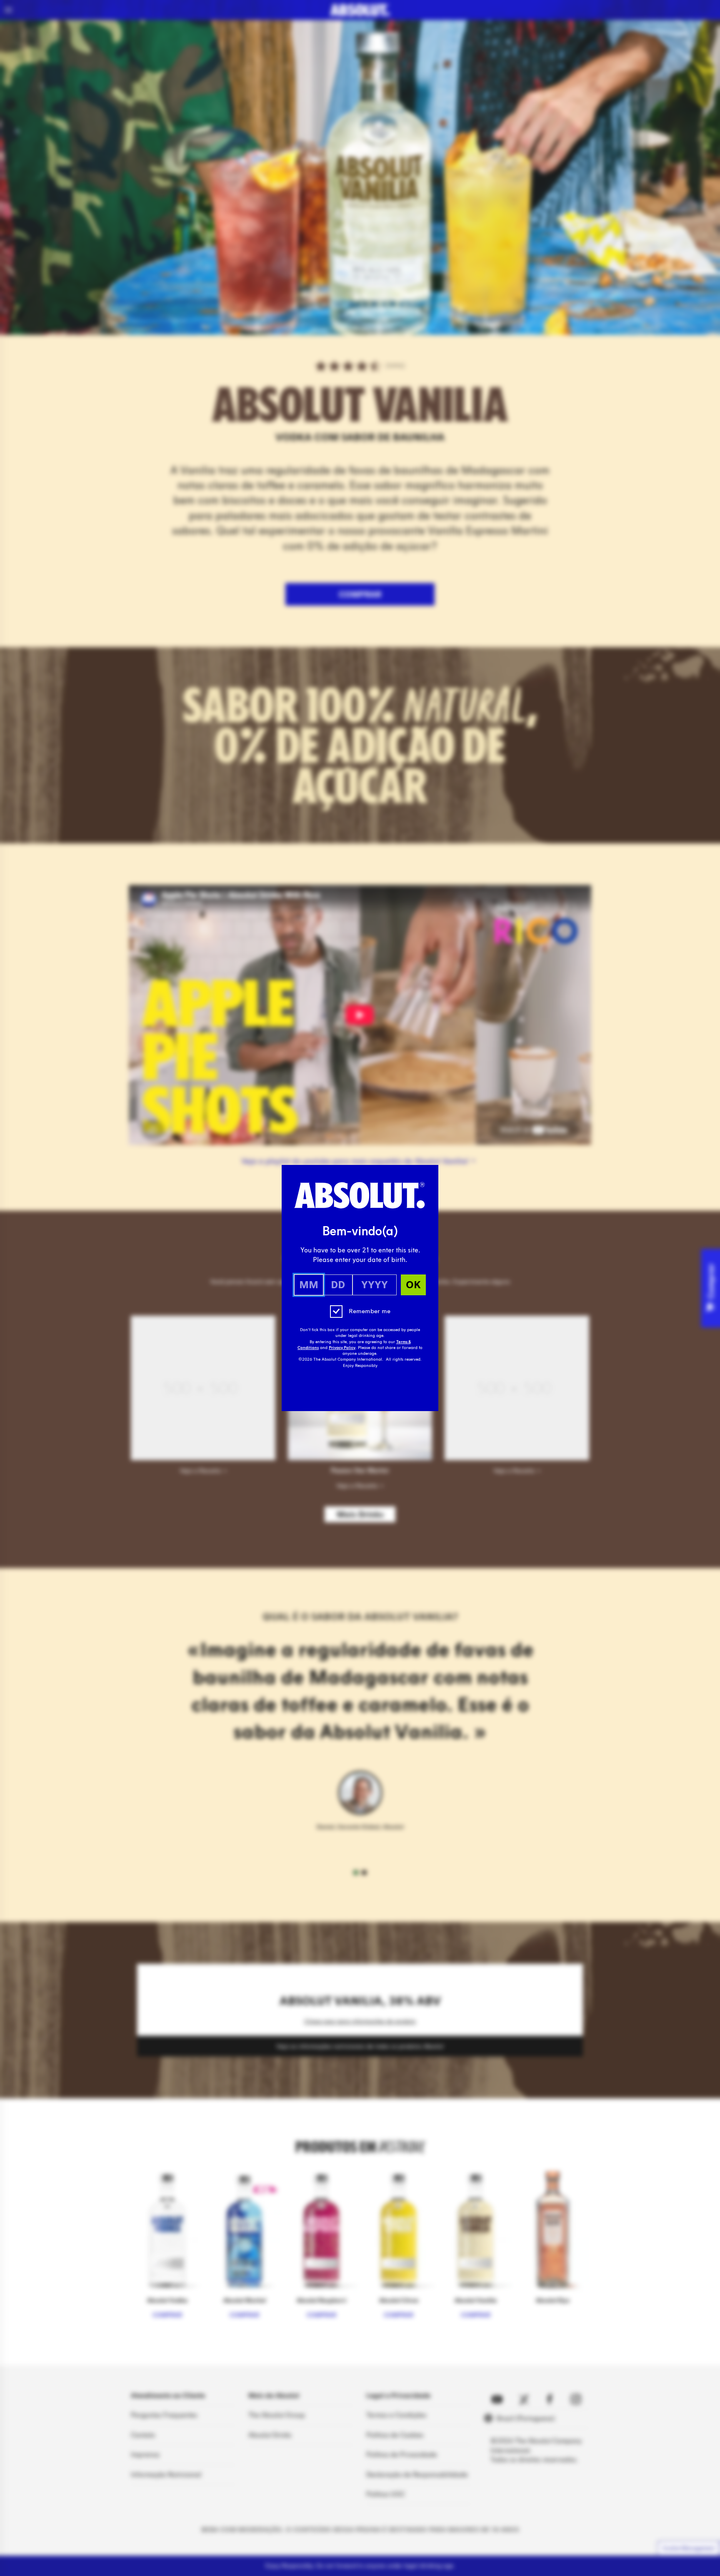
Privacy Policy (342, 1348)
